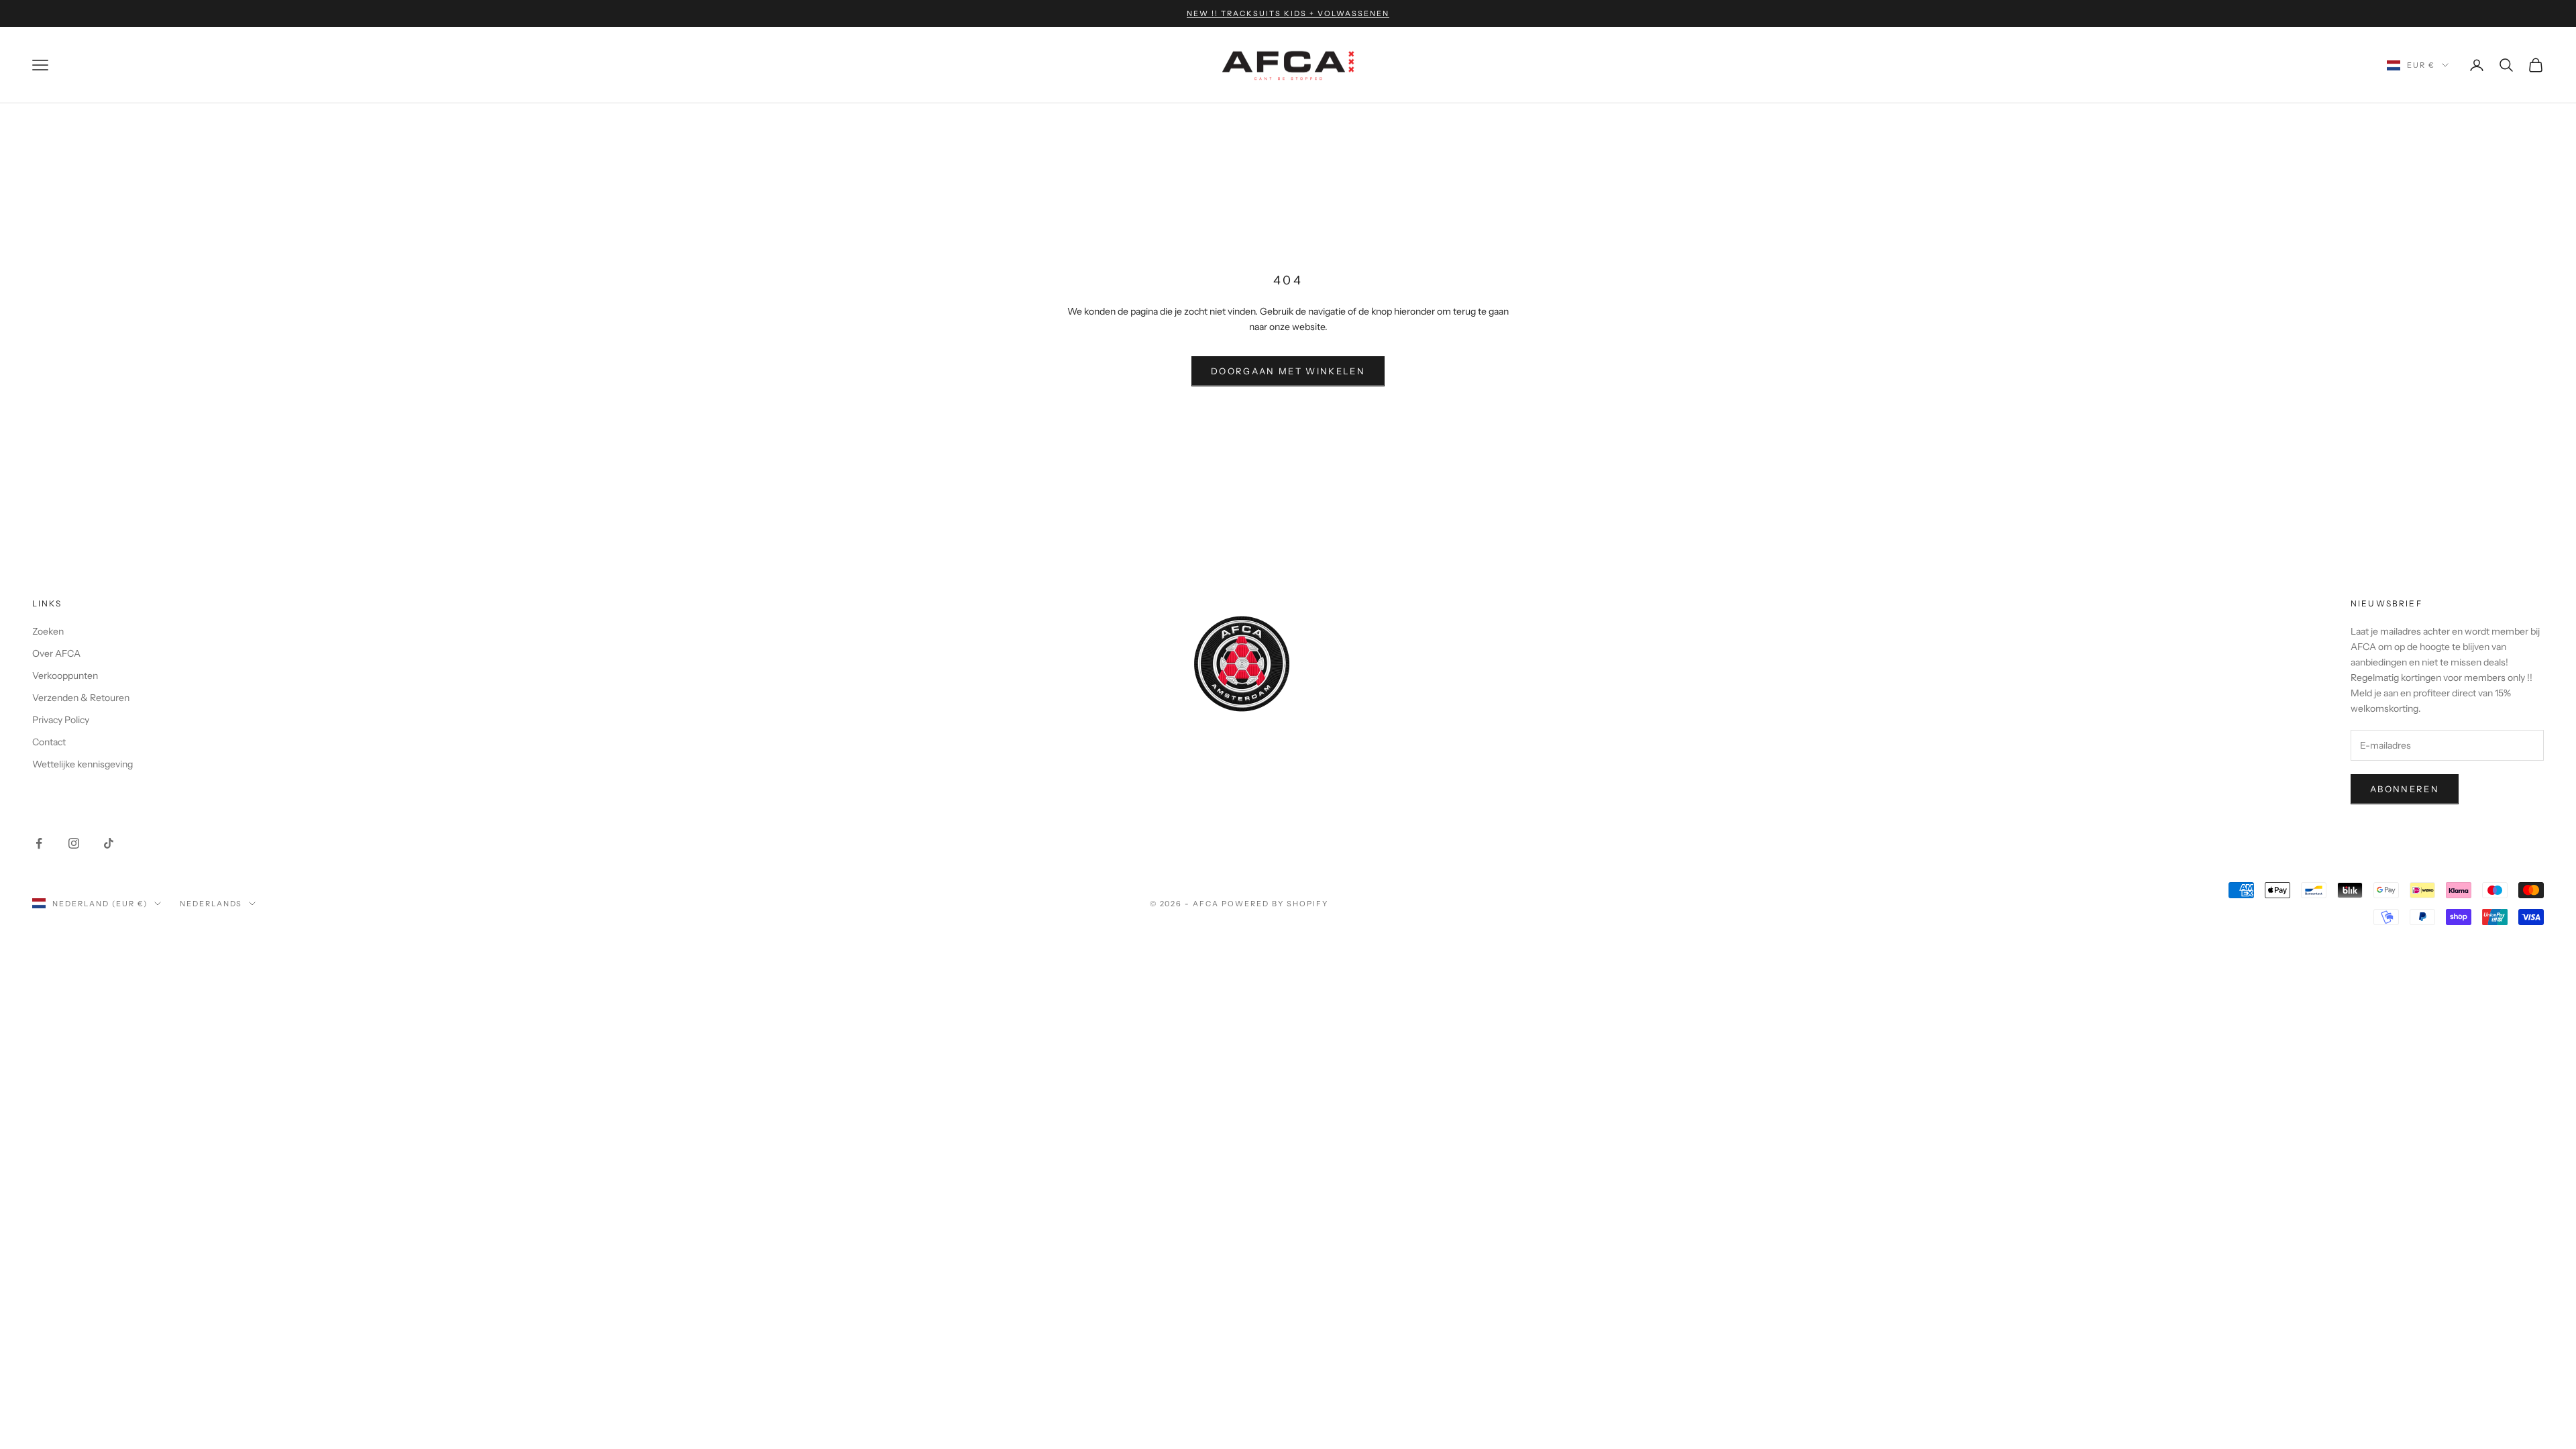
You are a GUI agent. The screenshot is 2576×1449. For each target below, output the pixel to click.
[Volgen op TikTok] (109, 843)
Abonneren (2405, 789)
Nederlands (211, 904)
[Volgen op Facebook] (39, 843)
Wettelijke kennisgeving (83, 764)
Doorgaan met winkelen (1288, 371)
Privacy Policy (61, 720)
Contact (49, 742)
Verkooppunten (65, 676)
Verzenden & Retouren (81, 698)
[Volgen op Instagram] (74, 843)
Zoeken (48, 631)
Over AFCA (56, 653)
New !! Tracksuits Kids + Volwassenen (1288, 13)
